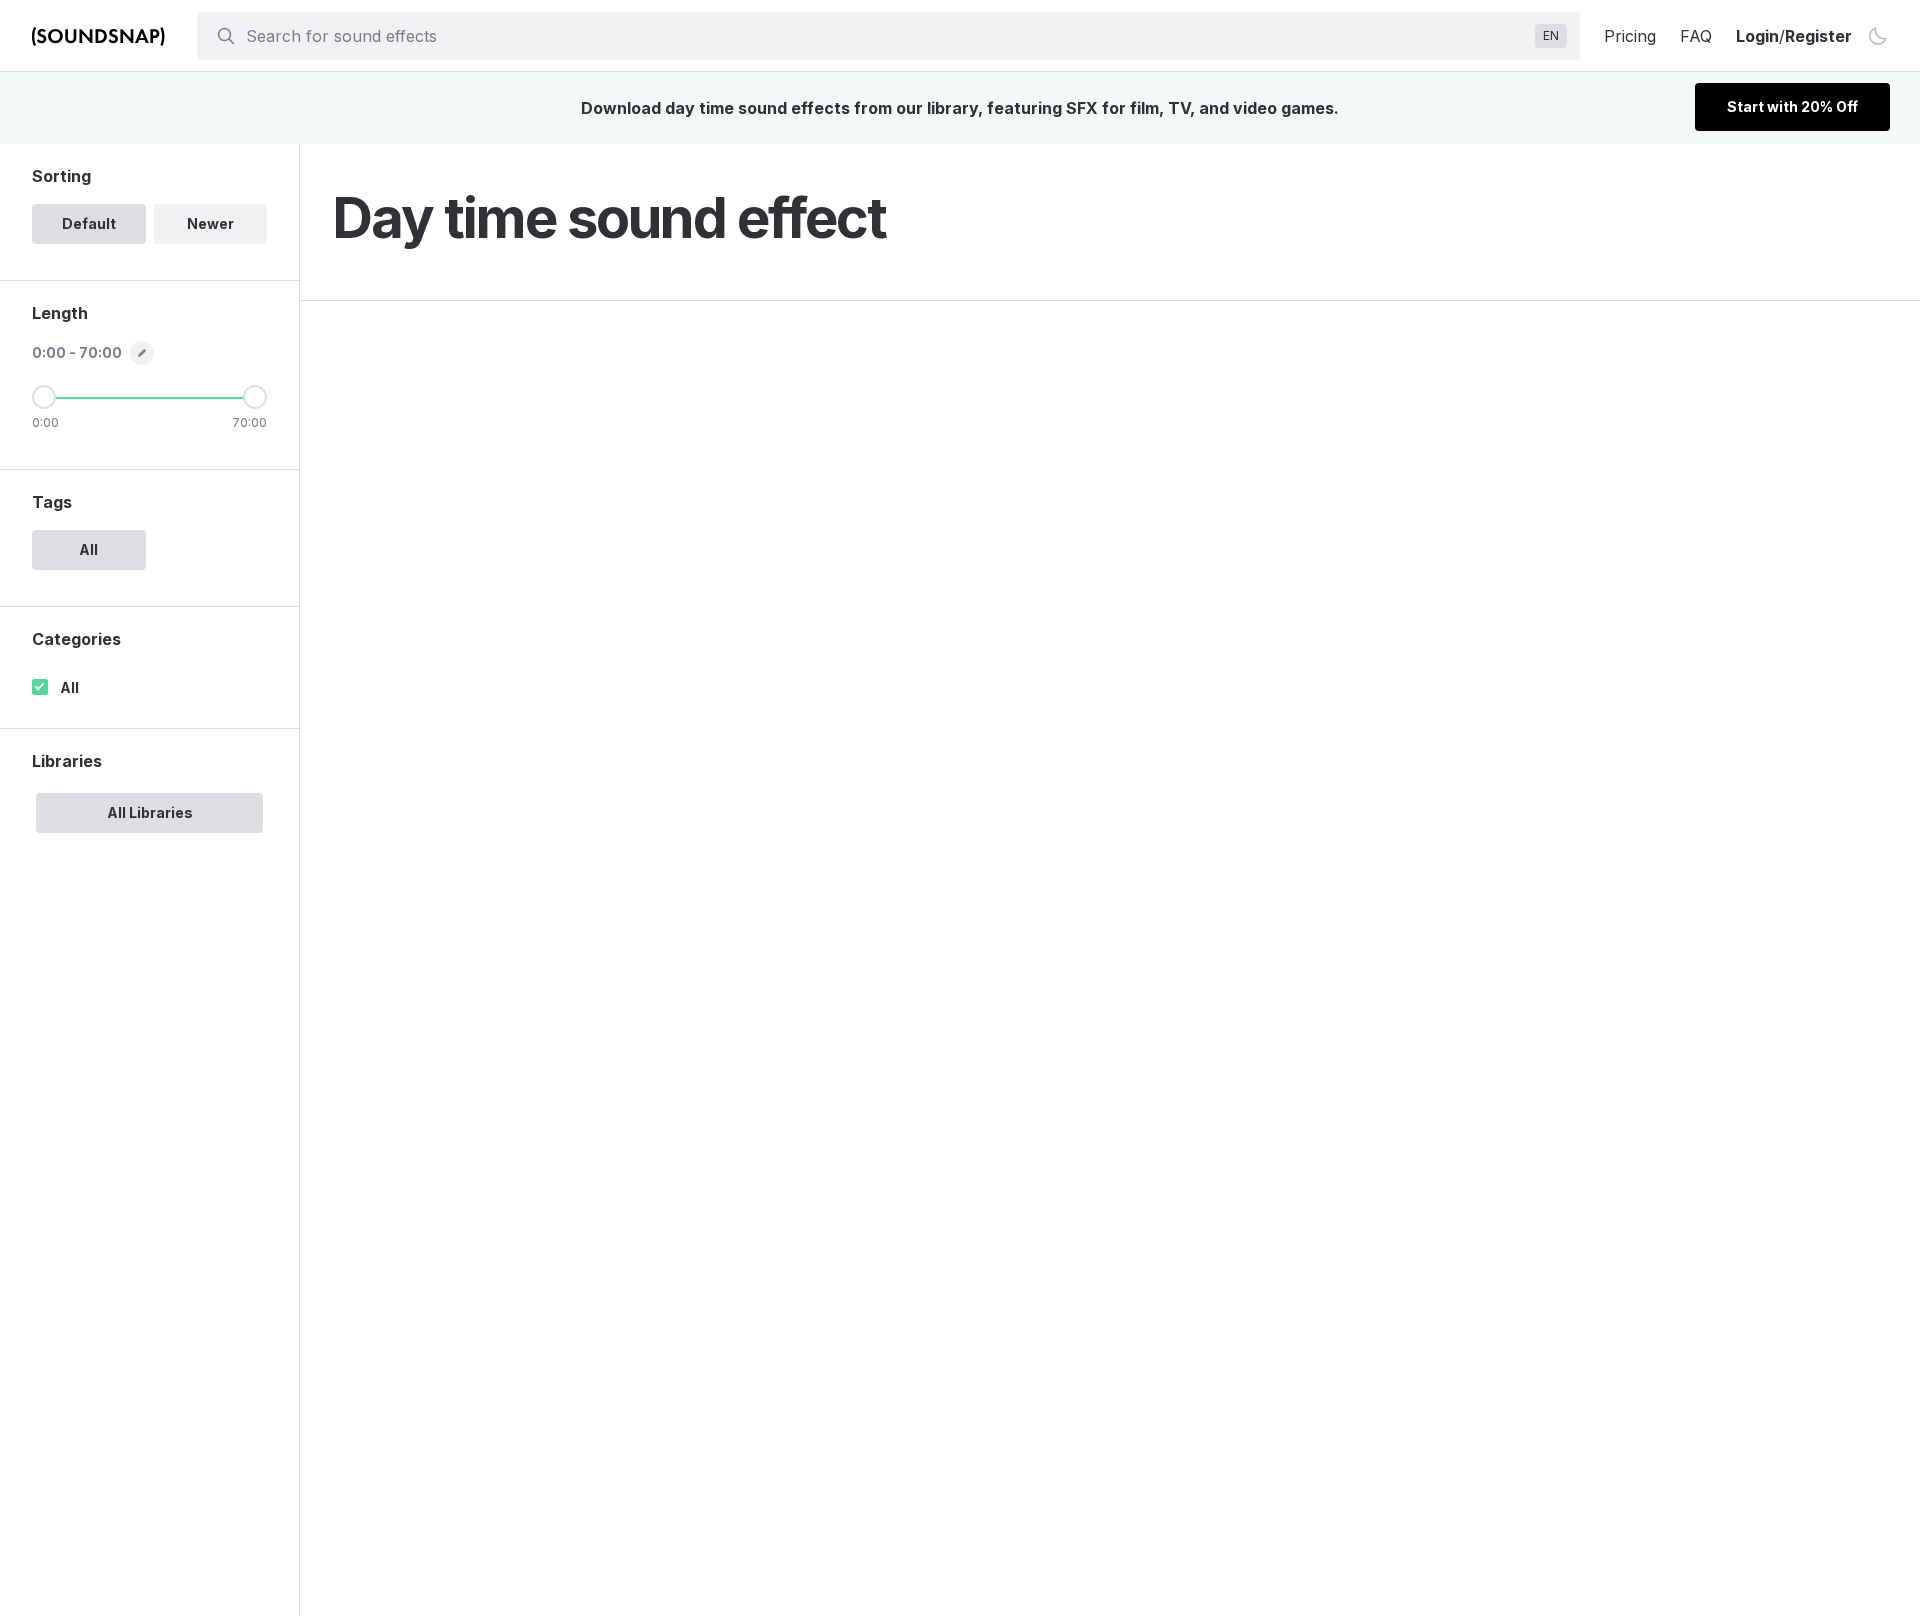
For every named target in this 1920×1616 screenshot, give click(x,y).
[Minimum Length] (44, 397)
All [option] (88, 549)
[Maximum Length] (255, 397)
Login (1757, 36)
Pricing (1630, 36)
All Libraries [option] (150, 812)
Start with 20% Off (1792, 106)
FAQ (1696, 36)
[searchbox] (886, 36)
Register (1818, 36)
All (69, 687)
